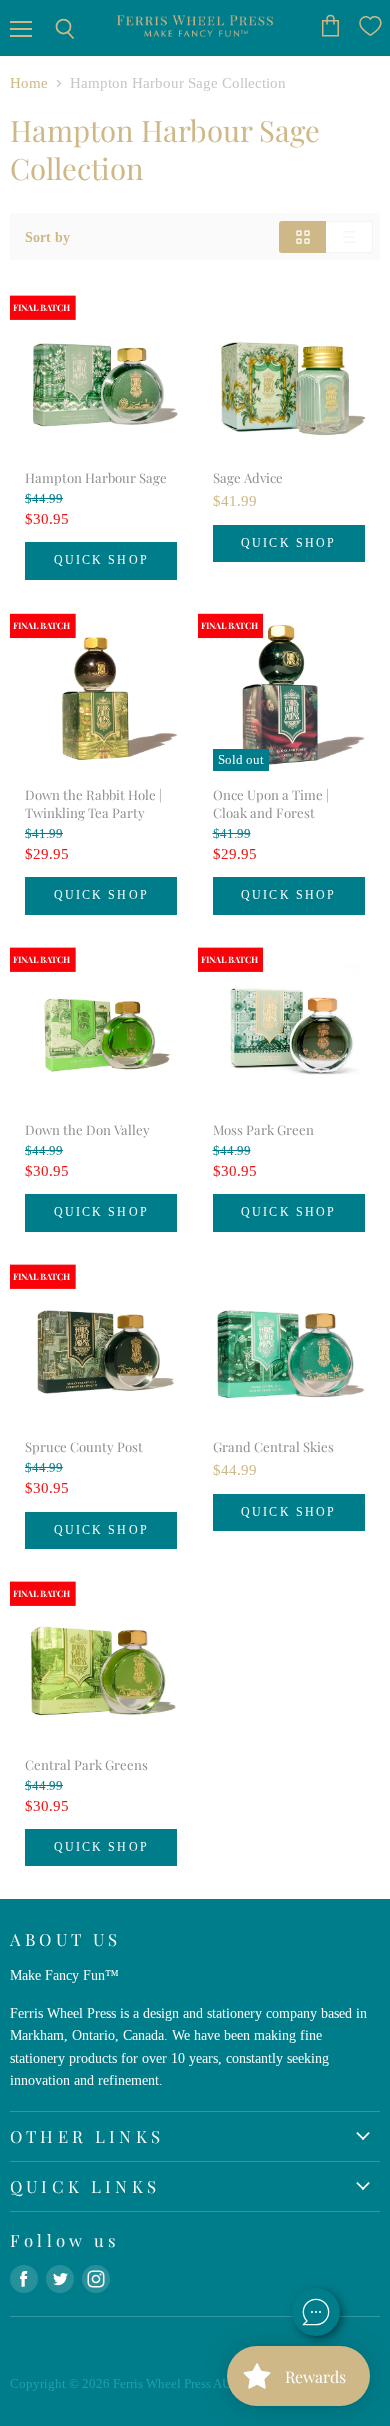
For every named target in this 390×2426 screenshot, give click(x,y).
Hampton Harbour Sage (96, 477)
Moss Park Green (263, 1129)
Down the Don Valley (87, 1129)
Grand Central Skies (273, 1446)
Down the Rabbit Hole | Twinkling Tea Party (93, 803)
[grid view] (302, 237)
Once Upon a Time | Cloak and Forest (271, 803)
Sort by (47, 237)
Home (29, 83)
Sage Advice (248, 477)
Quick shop (101, 560)
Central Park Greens (86, 1764)
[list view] (349, 237)
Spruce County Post (84, 1446)
